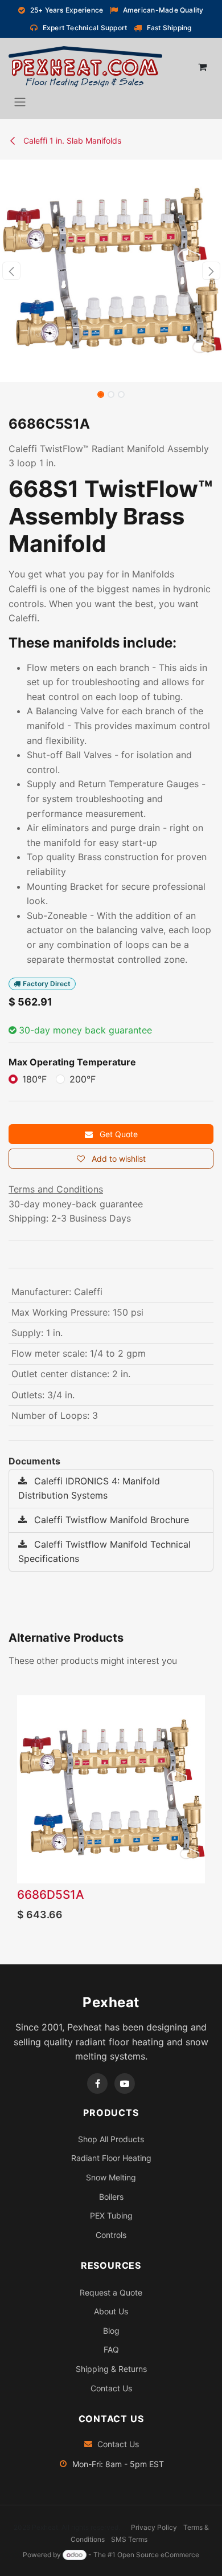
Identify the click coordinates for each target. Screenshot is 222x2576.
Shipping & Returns (111, 2369)
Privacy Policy (154, 2527)
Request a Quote (111, 2292)
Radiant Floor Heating (111, 2158)
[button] (11, 271)
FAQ (111, 2349)
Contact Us (111, 2388)
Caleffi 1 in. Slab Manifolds (71, 141)
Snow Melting (111, 2177)
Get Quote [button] (118, 1134)
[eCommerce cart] (202, 67)
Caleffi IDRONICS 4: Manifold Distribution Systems (89, 1488)
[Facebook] (97, 2083)
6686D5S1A (51, 1895)
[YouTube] (125, 2083)
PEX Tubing (111, 2215)
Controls (111, 2235)
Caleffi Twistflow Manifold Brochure (110, 1520)
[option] (111, 1811)
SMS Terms (129, 2539)
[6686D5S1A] (111, 1789)
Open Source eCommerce (158, 2555)
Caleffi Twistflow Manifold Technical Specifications (104, 1552)
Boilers (111, 2197)
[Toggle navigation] (20, 101)
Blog (111, 2331)
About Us (111, 2311)
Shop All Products (111, 2139)
